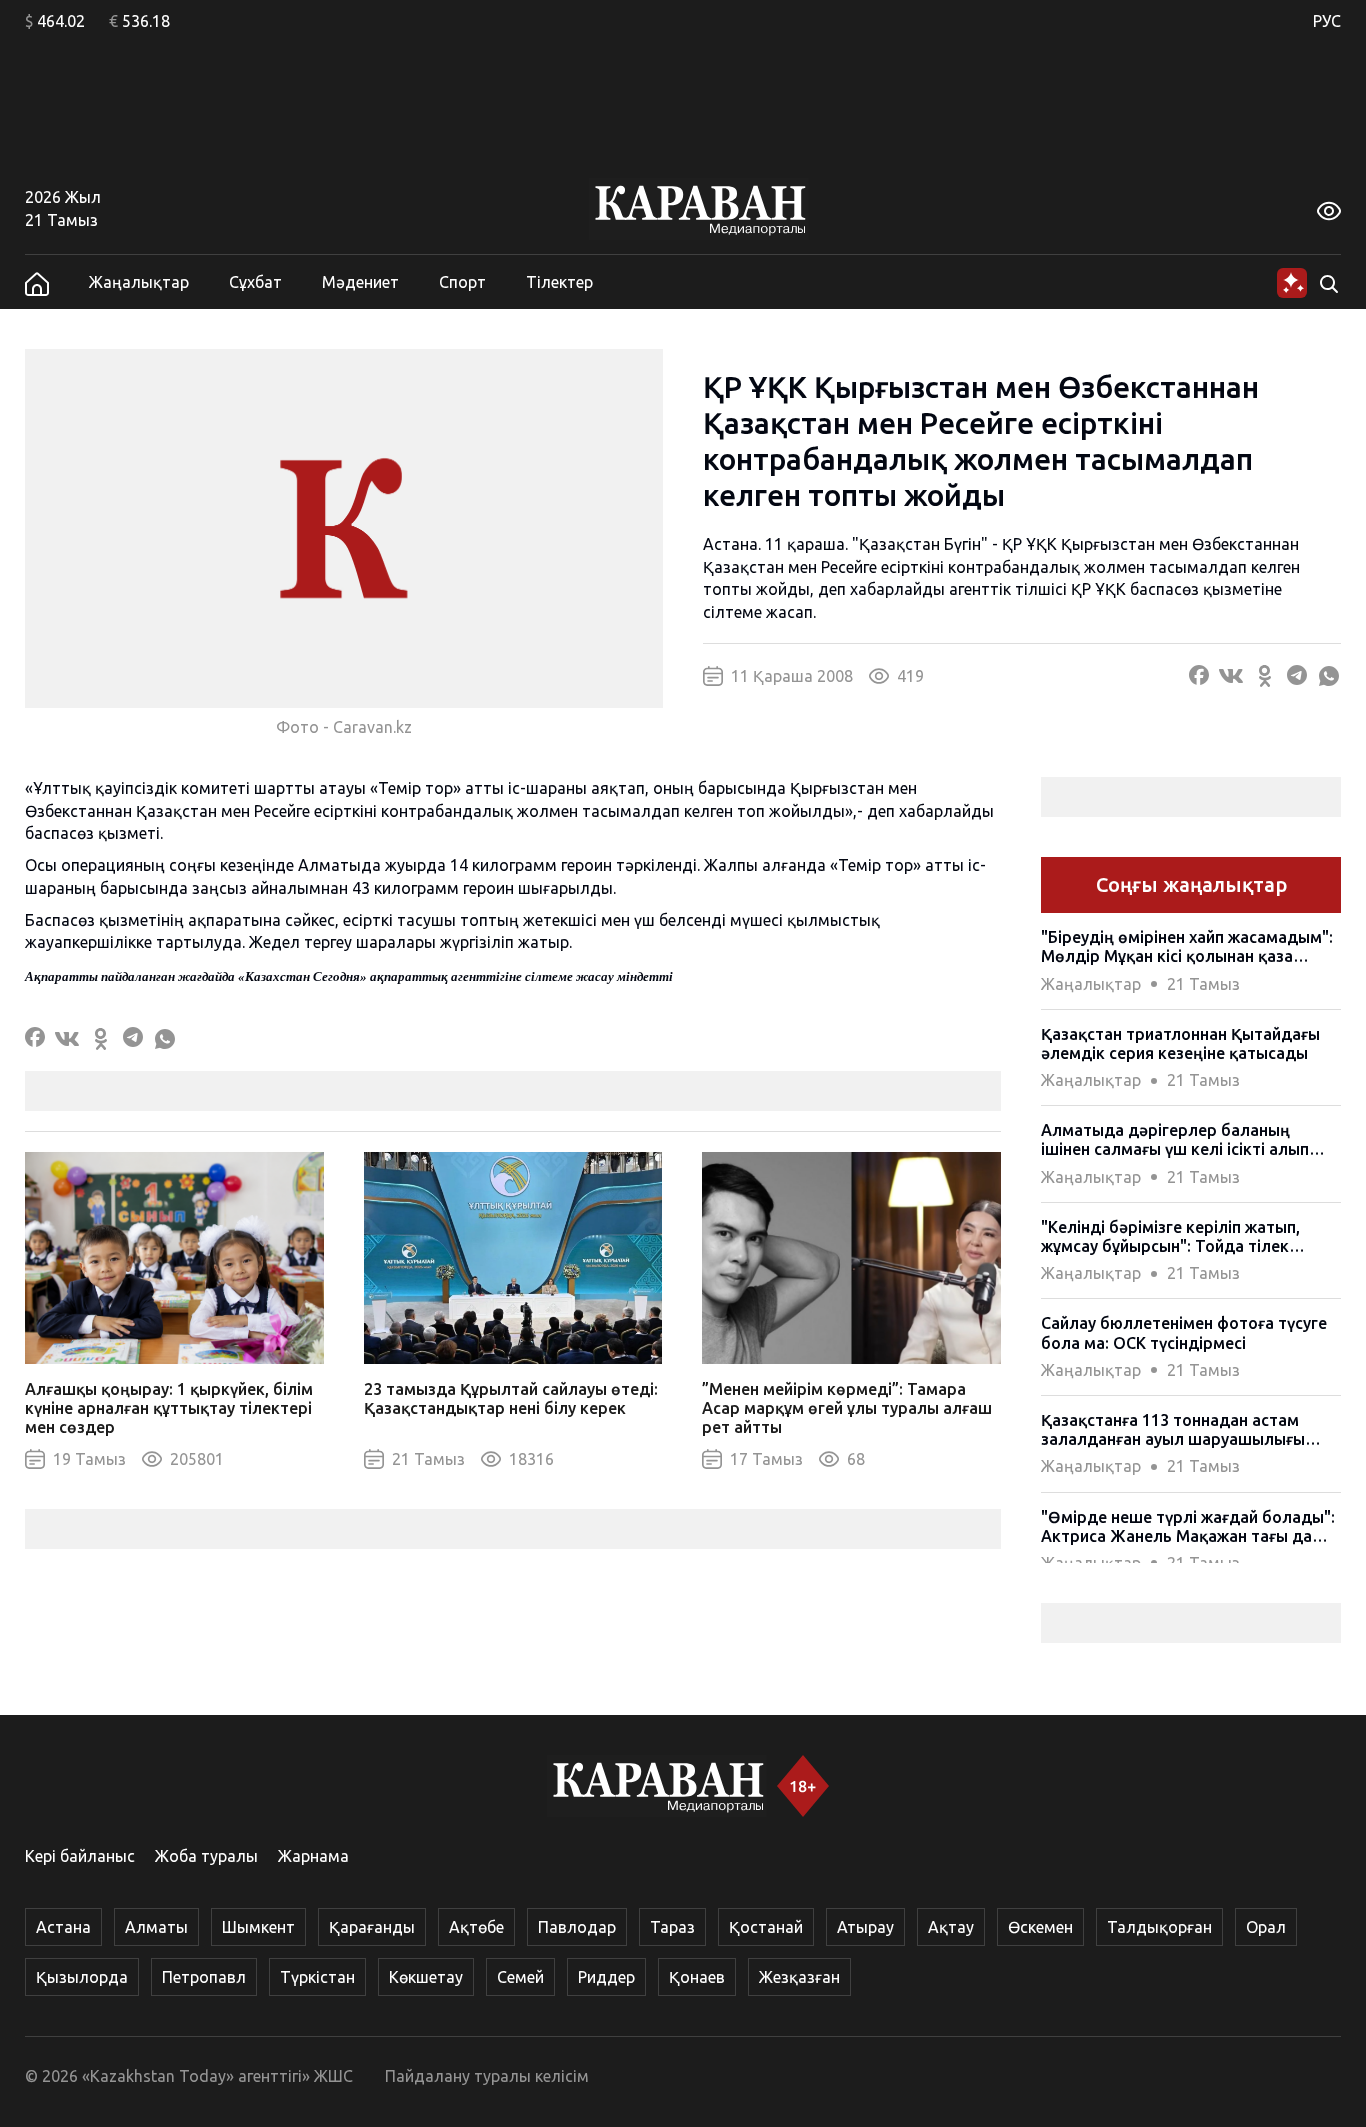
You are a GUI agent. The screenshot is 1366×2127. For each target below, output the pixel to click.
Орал (1266, 1927)
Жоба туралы (206, 1856)
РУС (1327, 21)
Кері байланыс (80, 1856)
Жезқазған (799, 1977)
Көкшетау (426, 1977)
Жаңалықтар (139, 282)
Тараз (672, 1927)
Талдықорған (1159, 1927)
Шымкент (258, 1927)
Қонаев (697, 1977)
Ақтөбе (476, 1927)
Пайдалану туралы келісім (487, 2076)
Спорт (462, 282)
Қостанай (766, 1927)
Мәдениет (360, 282)
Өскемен (1040, 1927)
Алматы (156, 1927)
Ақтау (951, 1927)
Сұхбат (255, 282)
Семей (520, 1977)
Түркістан (317, 1977)
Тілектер (559, 282)
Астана (63, 1927)
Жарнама (313, 1856)
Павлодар (577, 1927)
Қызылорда (82, 1977)
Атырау (865, 1927)
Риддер (606, 1977)
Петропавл (204, 1977)
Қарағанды (372, 1927)
